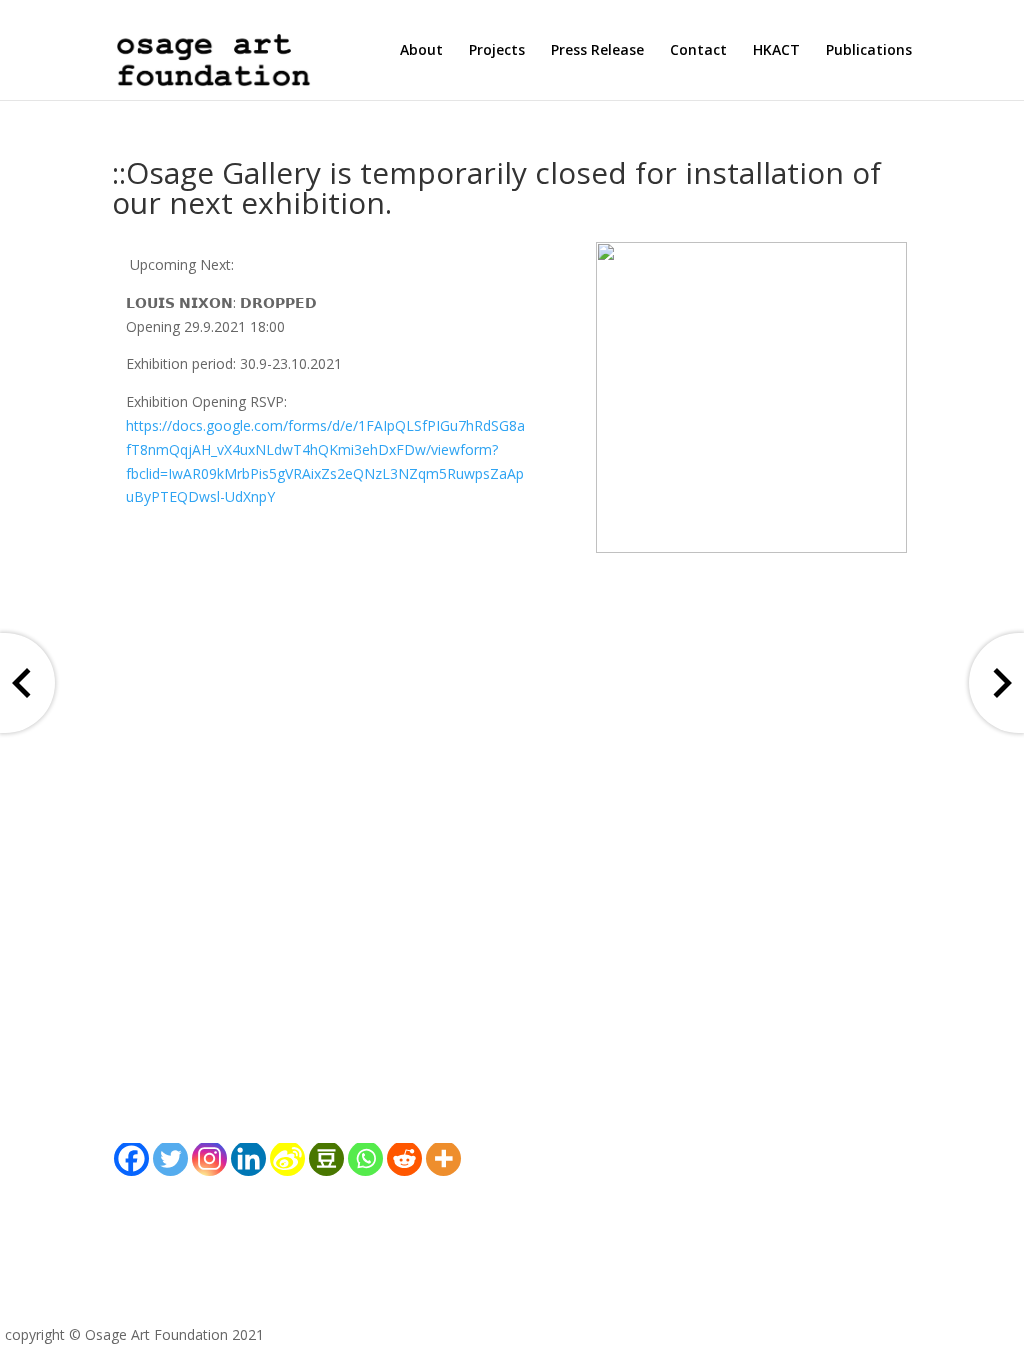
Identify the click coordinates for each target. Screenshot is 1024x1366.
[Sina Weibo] (287, 1158)
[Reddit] (404, 1158)
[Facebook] (131, 1158)
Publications (869, 51)
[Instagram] (209, 1158)
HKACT (776, 51)
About (421, 51)
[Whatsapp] (365, 1158)
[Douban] (326, 1158)
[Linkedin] (248, 1158)
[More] (443, 1158)
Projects (497, 51)
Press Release (597, 51)
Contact (698, 51)
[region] (751, 397)
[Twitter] (170, 1158)
